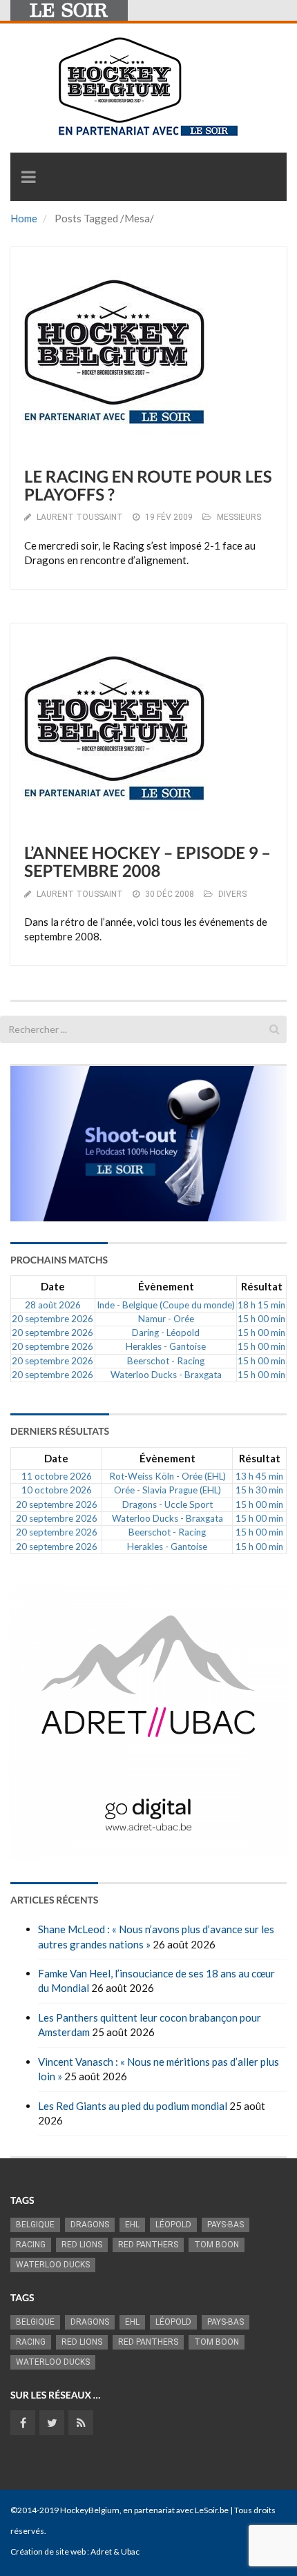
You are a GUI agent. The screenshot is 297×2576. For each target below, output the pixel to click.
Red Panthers (148, 2245)
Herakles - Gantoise (166, 1346)
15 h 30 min (259, 1490)
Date (53, 1286)
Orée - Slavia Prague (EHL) (167, 1490)
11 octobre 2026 (57, 1476)
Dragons (90, 2225)
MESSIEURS (239, 517)
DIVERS (232, 894)
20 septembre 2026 (52, 1319)
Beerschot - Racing (166, 1361)
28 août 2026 (53, 1305)
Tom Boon (217, 2245)
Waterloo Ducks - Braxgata (166, 1375)
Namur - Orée (166, 1319)
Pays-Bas (226, 2225)
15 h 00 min (261, 1319)
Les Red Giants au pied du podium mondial (133, 2106)
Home (24, 218)
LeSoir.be (212, 2510)
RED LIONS (82, 2245)
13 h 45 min (259, 1476)
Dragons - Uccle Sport (167, 1504)
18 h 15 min (261, 1305)
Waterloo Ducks (53, 2265)
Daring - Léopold (166, 1333)
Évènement (166, 1286)
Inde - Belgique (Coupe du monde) (166, 1305)
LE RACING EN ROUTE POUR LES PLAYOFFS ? (148, 486)
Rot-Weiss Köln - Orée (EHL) (167, 1476)
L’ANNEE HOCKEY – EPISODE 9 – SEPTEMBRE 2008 (147, 862)
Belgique (35, 2225)
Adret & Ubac (115, 2551)
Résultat (262, 1286)
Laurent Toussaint (80, 517)
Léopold (173, 2225)
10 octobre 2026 (57, 1490)
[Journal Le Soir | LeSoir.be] (69, 10)
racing (31, 2245)
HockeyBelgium (90, 2510)
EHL (132, 2225)
